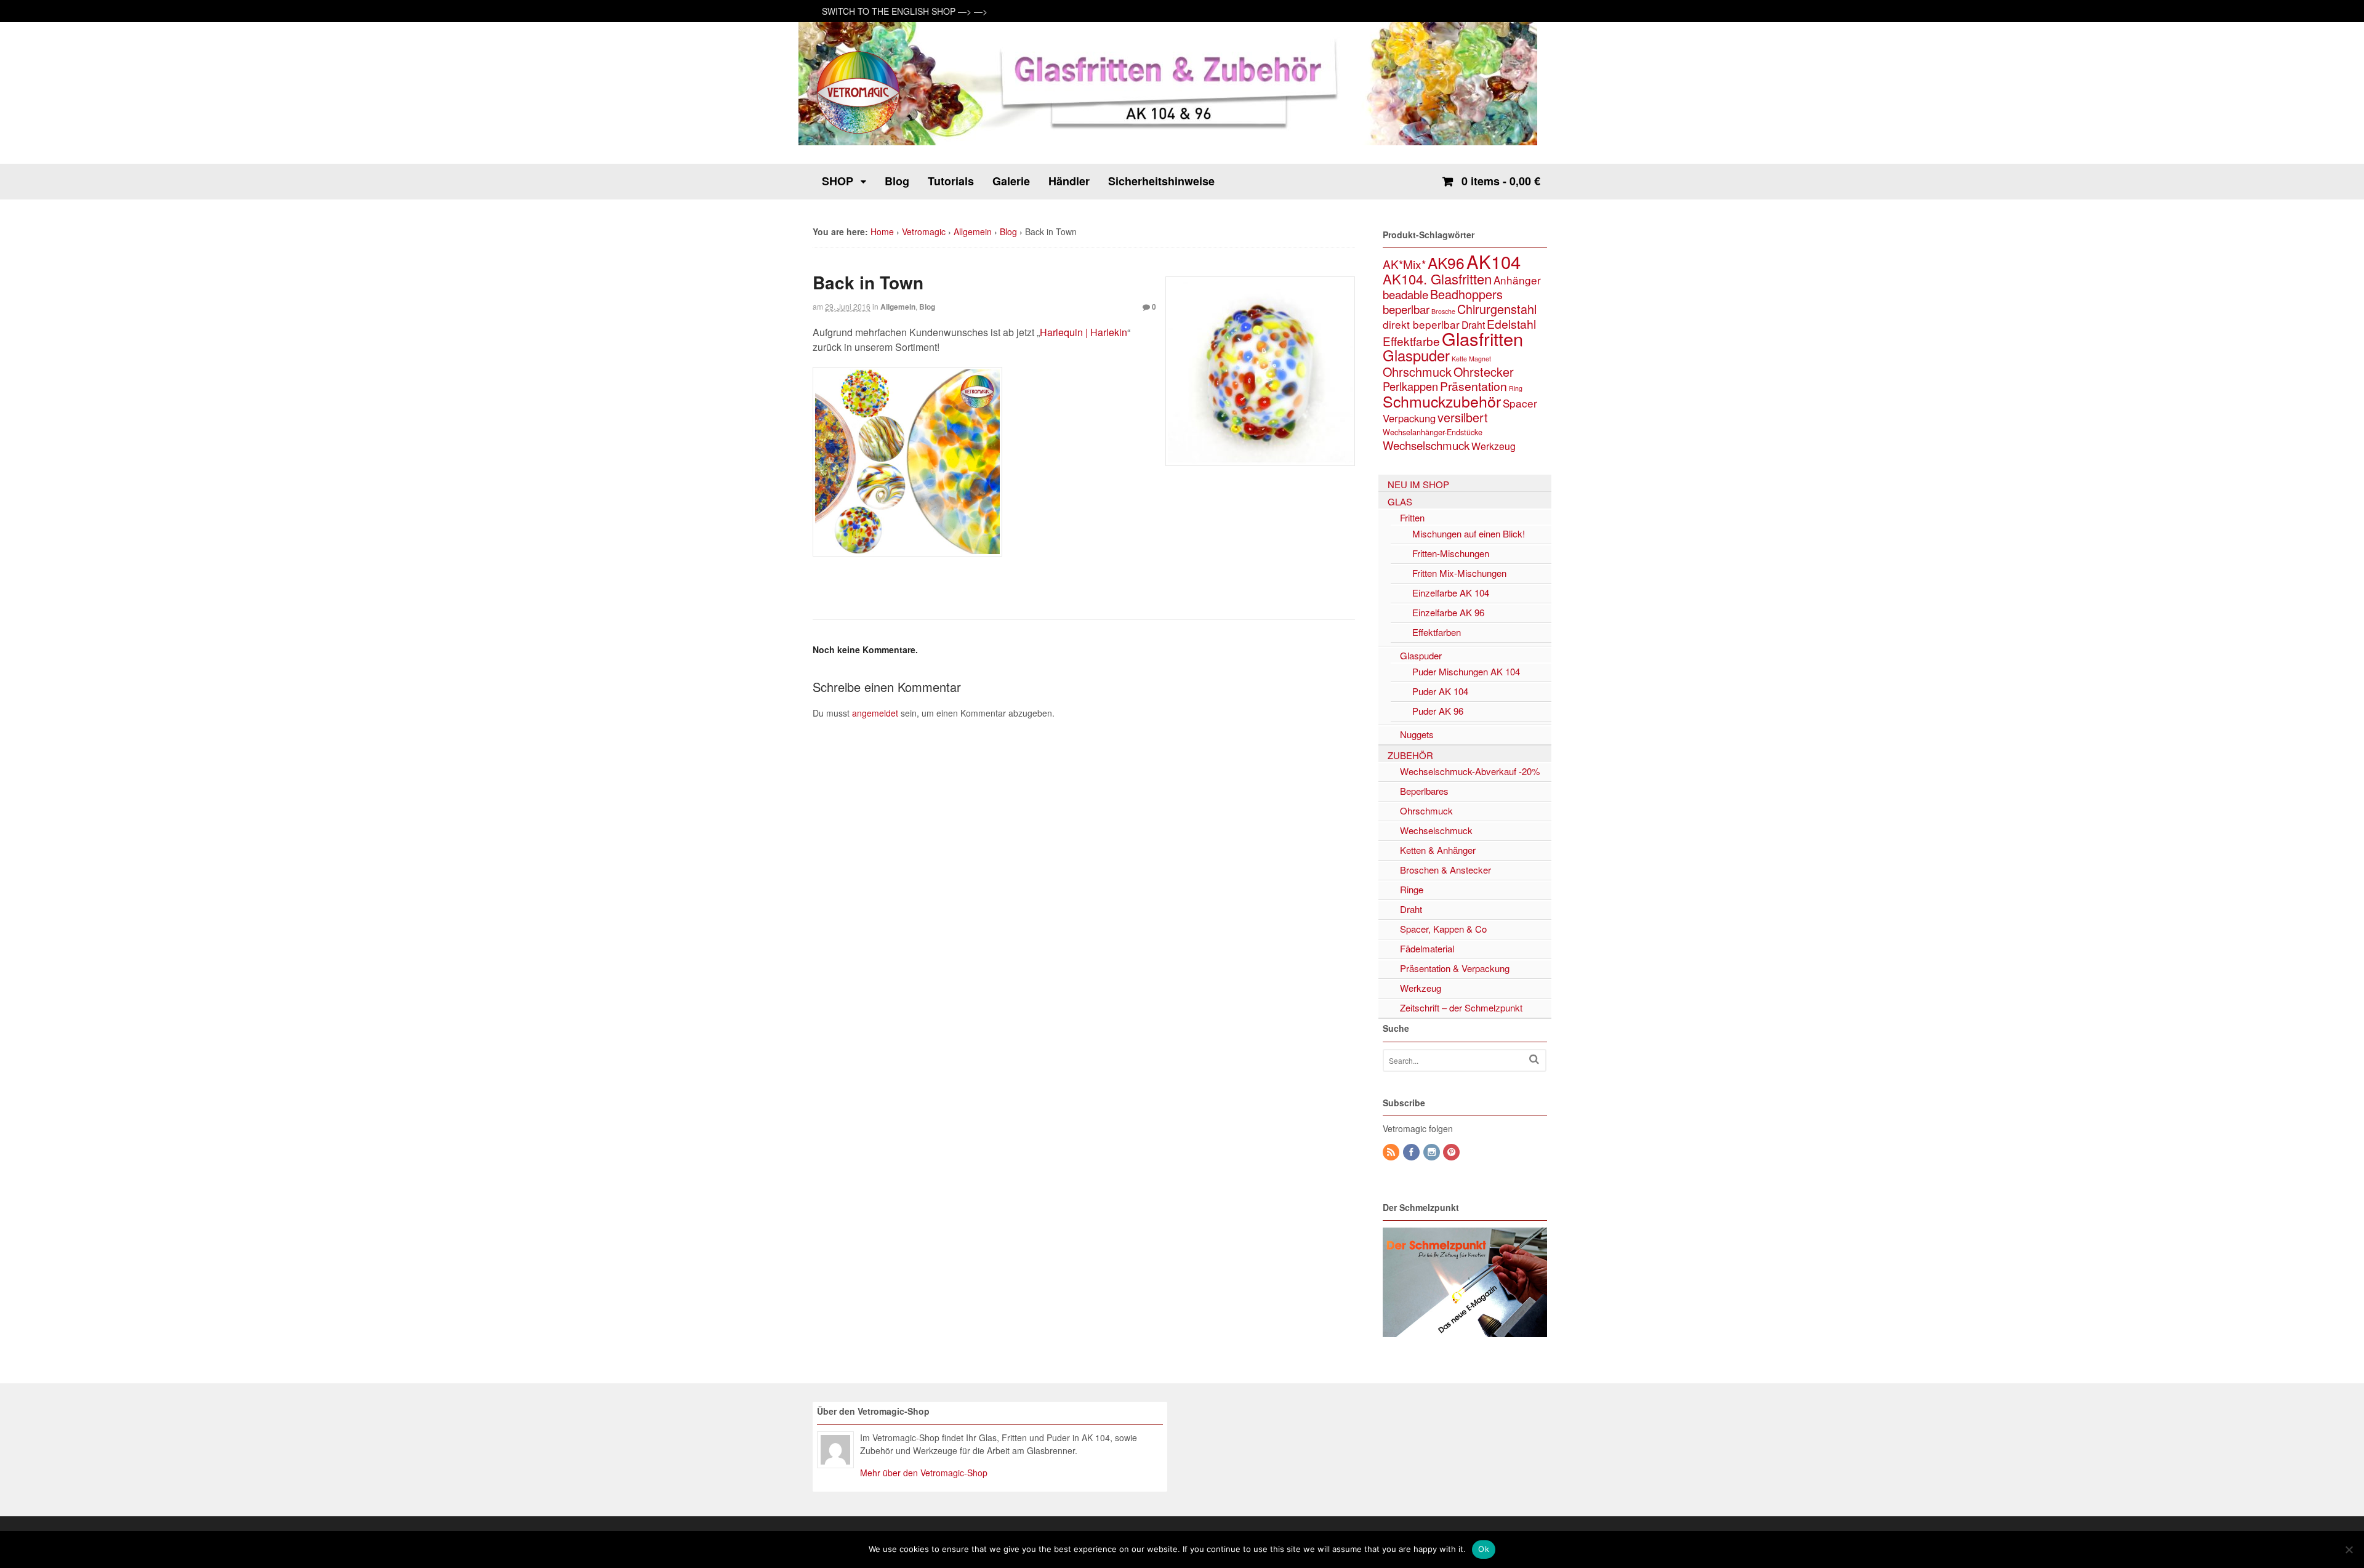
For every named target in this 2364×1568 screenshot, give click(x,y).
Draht (1473, 324)
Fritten (1412, 517)
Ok (1484, 1549)
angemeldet (875, 713)
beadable (1405, 294)
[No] (2349, 1550)
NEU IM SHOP (1418, 484)
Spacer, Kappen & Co (1443, 929)
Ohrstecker (1484, 372)
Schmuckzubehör (1442, 401)
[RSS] (1392, 1152)
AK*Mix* (1404, 264)
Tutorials (951, 181)
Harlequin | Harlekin (1083, 332)
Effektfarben (1437, 632)
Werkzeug (1494, 446)
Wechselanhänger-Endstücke (1433, 432)
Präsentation (1473, 386)
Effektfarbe (1411, 341)
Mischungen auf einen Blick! (1469, 533)
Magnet (1480, 359)
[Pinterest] (1452, 1152)
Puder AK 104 (1440, 691)
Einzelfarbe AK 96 (1448, 612)
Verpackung (1409, 418)
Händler (1069, 181)
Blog (897, 181)
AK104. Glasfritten (1437, 279)
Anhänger (1517, 280)
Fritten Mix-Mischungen (1459, 573)
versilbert (1463, 417)
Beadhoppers (1466, 294)
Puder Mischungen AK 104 (1466, 671)
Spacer (1520, 403)
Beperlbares (1424, 791)
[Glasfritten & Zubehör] (859, 132)
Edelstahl (1511, 324)
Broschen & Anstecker (1445, 870)
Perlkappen (1410, 386)
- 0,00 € (1501, 181)
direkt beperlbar (1421, 324)
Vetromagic (924, 231)
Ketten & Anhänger (1438, 850)
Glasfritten (1482, 338)
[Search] (1534, 1059)
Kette (1459, 359)
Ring (1516, 388)
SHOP (838, 181)
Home (882, 231)
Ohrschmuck (1417, 372)
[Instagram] (1433, 1152)
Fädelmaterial (1427, 948)
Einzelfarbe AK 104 (1451, 593)
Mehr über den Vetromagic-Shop (924, 1473)
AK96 (1446, 263)
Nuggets (1417, 734)
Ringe (1412, 889)
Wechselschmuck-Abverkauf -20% (1470, 771)
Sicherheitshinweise (1161, 181)
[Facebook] (1412, 1152)
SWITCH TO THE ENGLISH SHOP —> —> (905, 11)
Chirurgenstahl (1497, 309)
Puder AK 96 (1438, 711)
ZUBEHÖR (1410, 755)
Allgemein (973, 231)
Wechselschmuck (1426, 445)
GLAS (1400, 501)
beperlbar (1406, 309)
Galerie (1011, 181)
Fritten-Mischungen (1451, 553)
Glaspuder (1416, 355)
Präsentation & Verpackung (1455, 968)
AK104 (1494, 261)
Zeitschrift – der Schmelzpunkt (1461, 1007)
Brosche (1443, 311)
